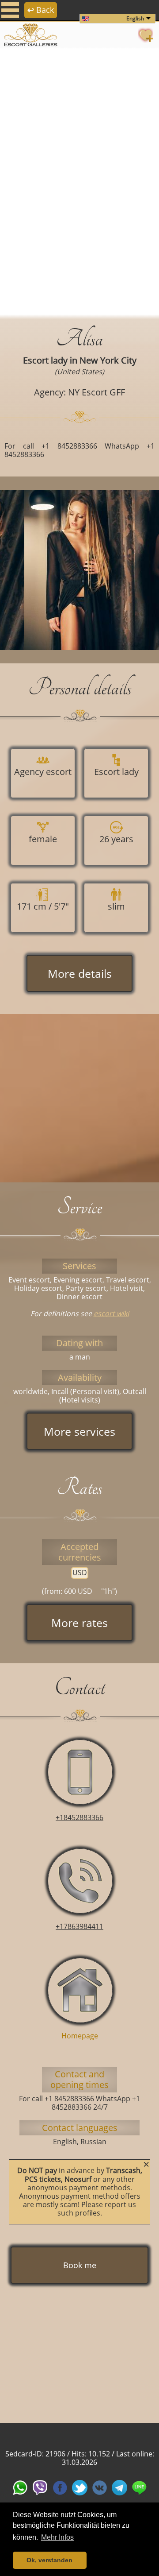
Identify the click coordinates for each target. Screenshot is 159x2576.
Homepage (80, 2036)
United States (79, 372)
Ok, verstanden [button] (49, 2560)
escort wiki (111, 1313)
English (135, 18)
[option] (79, 182)
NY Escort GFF (97, 392)
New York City (108, 360)
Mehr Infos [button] (57, 2537)
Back (41, 10)
